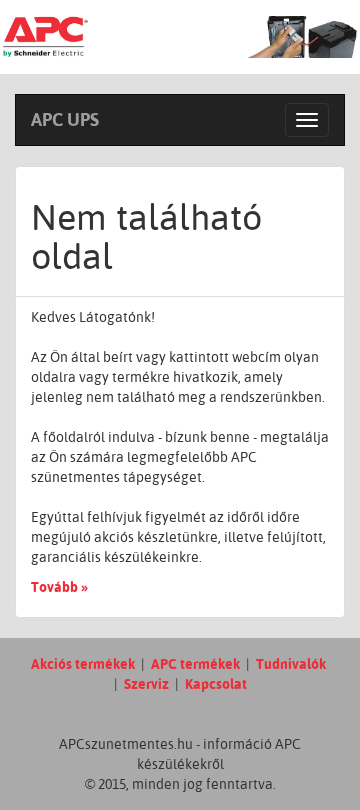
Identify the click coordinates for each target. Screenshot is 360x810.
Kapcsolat (216, 684)
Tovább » (59, 587)
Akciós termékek (83, 664)
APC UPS (65, 119)
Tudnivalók (291, 664)
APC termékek (195, 664)
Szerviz (146, 684)
